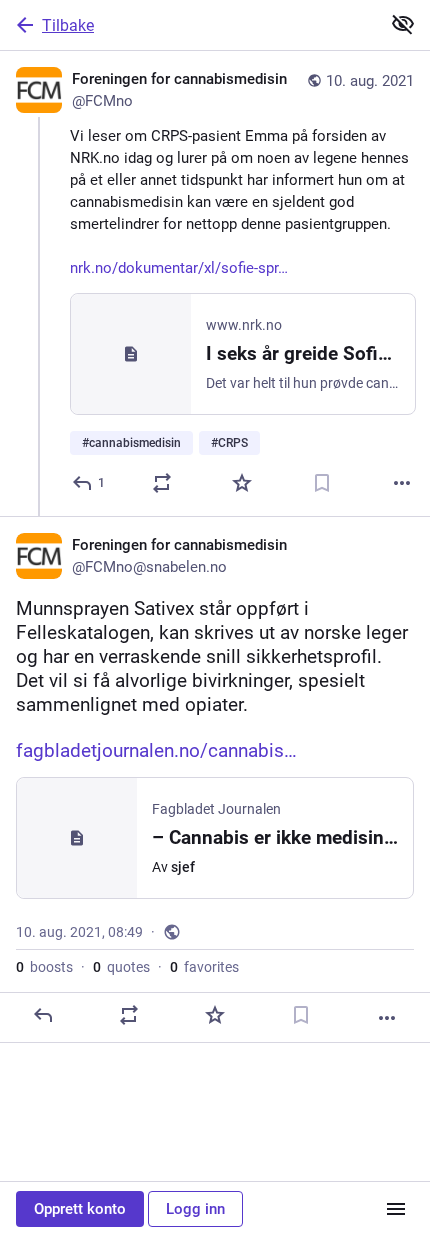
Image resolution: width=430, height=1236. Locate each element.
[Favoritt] (242, 483)
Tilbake (68, 25)
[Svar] (43, 1015)
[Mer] (402, 483)
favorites (204, 967)
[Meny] (396, 1209)
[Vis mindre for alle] (403, 24)
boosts (44, 967)
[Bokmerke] (322, 483)
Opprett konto (80, 1209)
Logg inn (195, 1209)
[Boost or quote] (162, 483)
